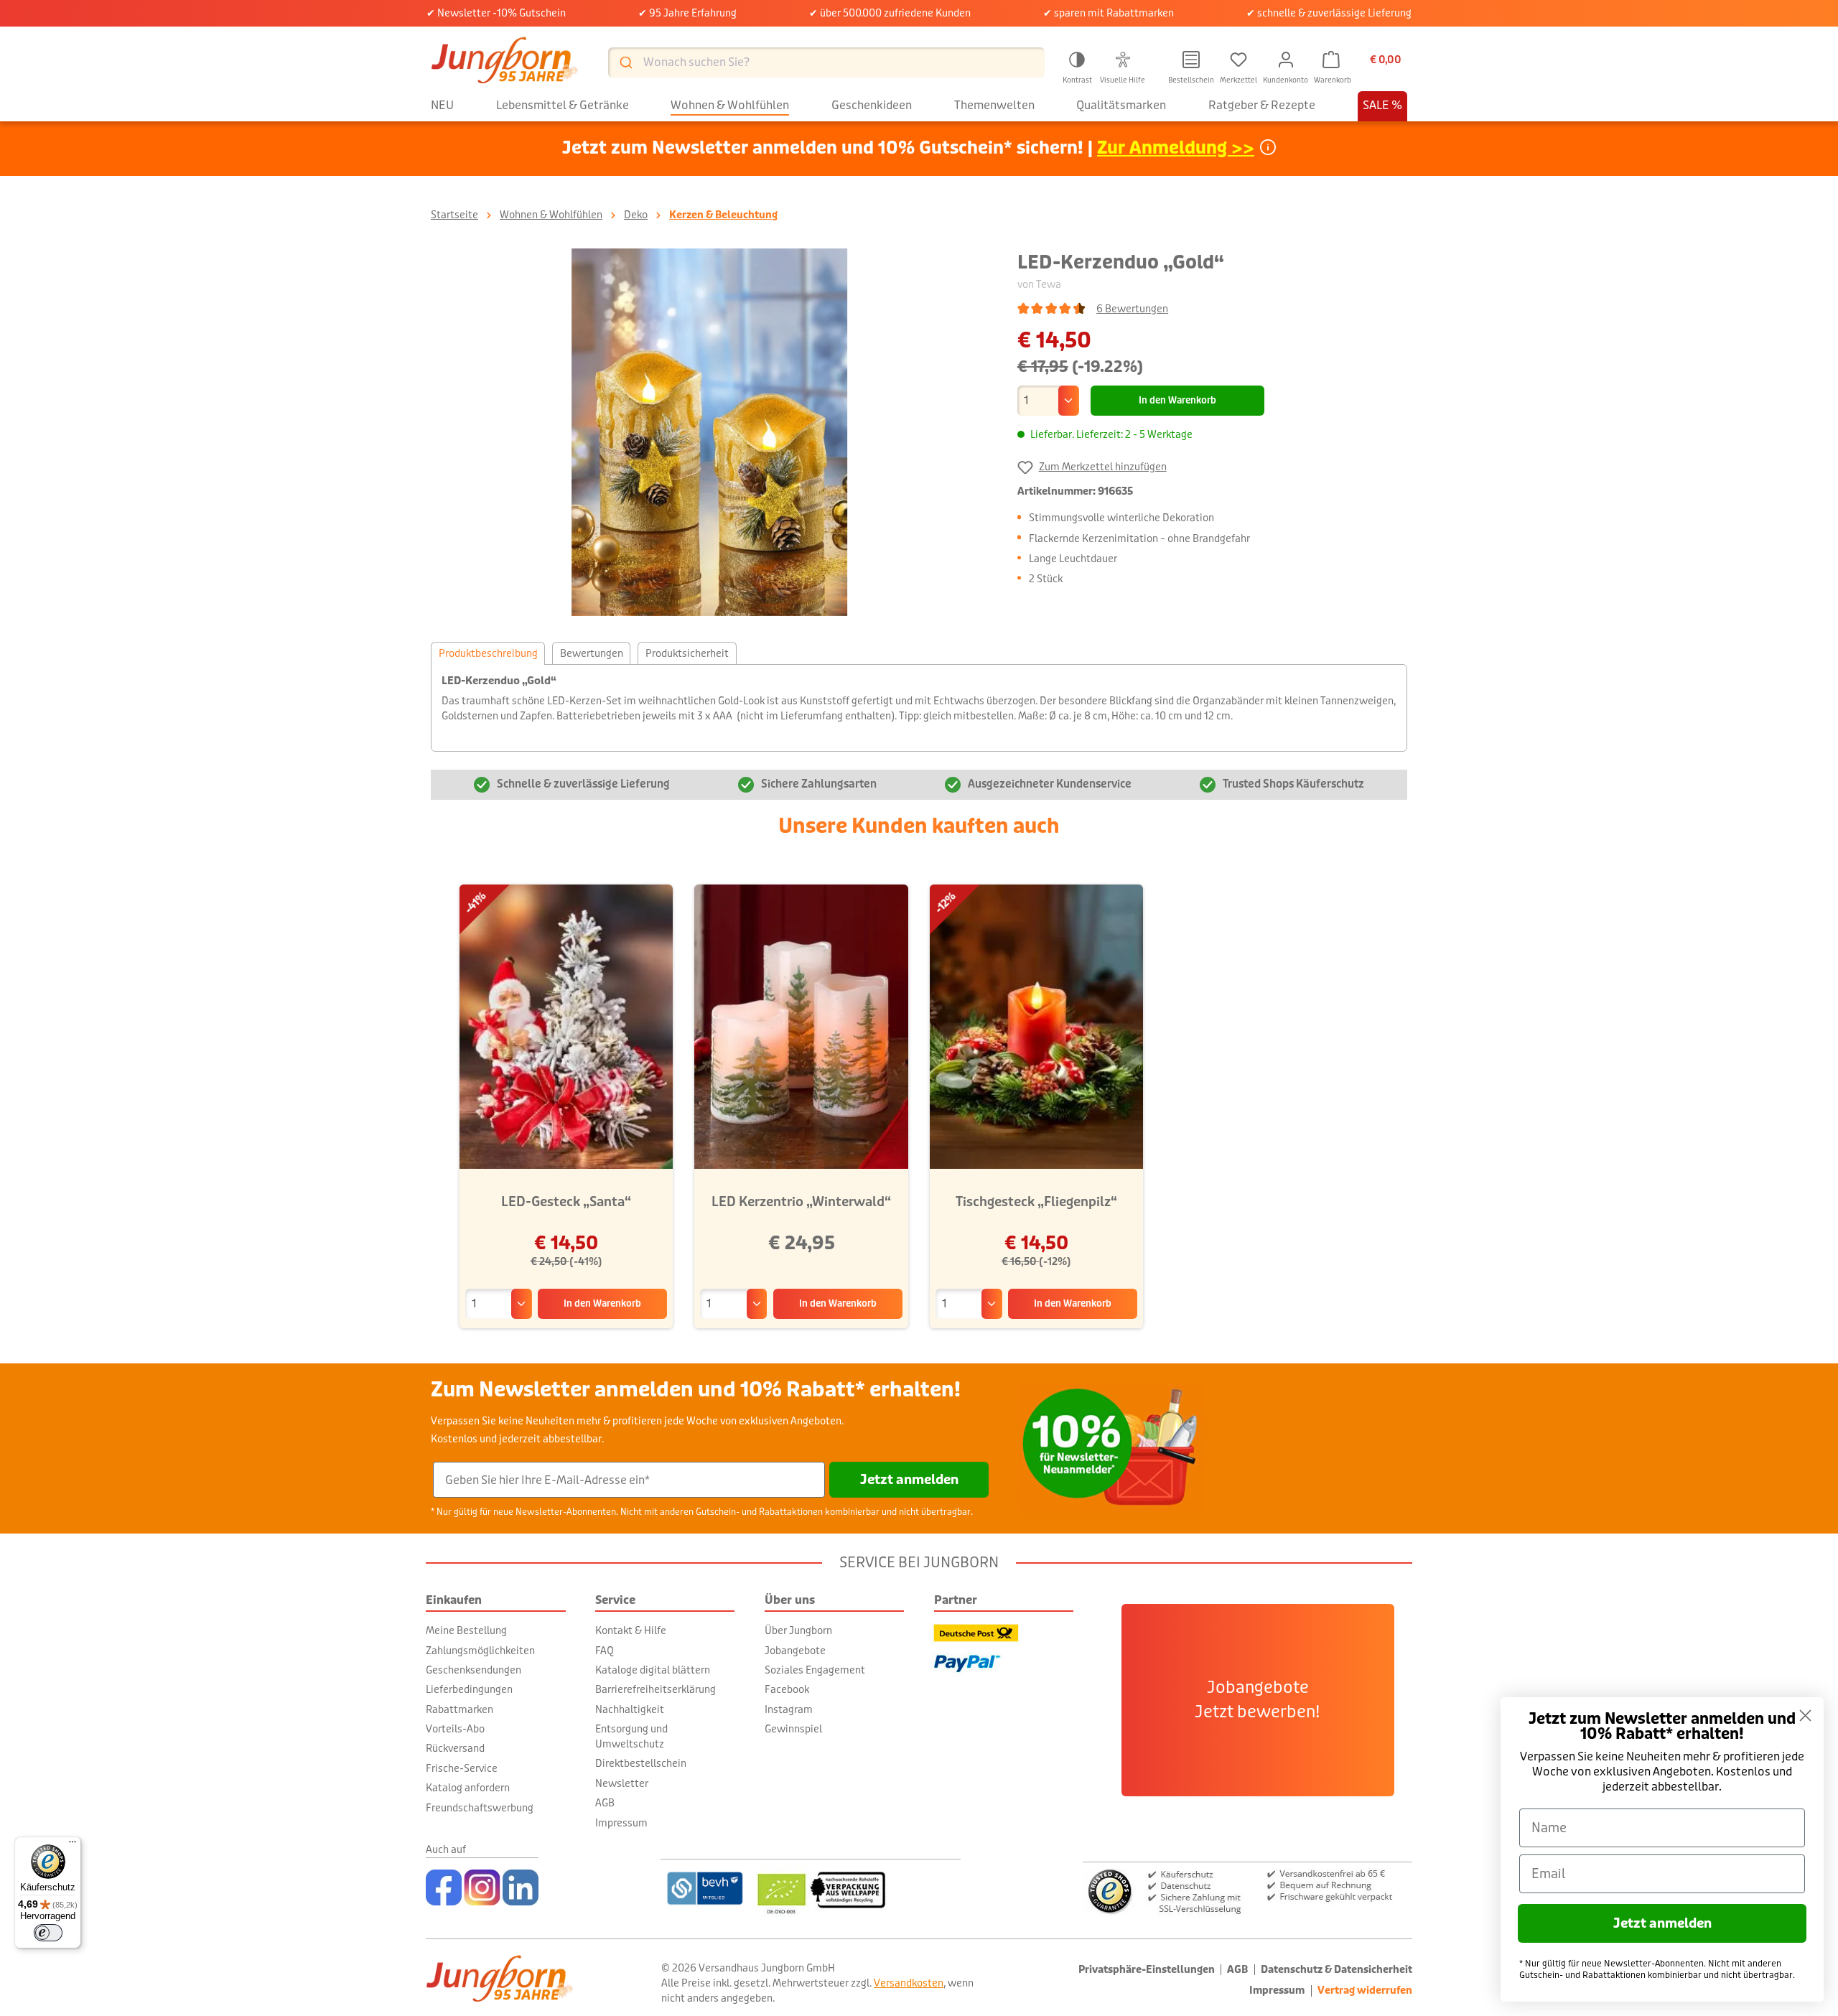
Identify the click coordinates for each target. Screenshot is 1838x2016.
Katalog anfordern (468, 1788)
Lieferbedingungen (469, 1689)
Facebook (787, 1689)
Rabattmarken (459, 1709)
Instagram (789, 1709)
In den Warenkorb (1177, 401)
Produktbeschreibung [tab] (488, 653)
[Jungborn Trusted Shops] (1247, 1890)
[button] (1077, 65)
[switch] (48, 1933)
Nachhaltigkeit (630, 1709)
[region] (710, 432)
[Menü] (73, 1845)
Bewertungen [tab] (592, 653)
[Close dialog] (1805, 1716)
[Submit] (625, 62)
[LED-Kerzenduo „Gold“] (709, 432)
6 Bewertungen (1132, 309)
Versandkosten (909, 1983)
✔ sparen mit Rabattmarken (1109, 13)
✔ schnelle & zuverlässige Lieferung (1329, 13)
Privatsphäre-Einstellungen (1147, 1970)
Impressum (621, 1823)
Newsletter (622, 1783)
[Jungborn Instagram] (482, 1887)
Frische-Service (462, 1768)
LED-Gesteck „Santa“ (566, 1202)
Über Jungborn (798, 1630)
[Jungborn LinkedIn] (521, 1887)
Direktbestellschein (641, 1763)
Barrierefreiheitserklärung (656, 1689)
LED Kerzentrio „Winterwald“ (801, 1202)
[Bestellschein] (1191, 60)
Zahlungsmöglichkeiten (480, 1651)
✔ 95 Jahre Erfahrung (687, 13)
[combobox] (826, 62)
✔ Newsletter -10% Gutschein (496, 13)
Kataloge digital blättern (653, 1670)
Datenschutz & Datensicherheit (1336, 1970)
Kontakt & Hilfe (631, 1630)
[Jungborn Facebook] (444, 1887)
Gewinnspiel (793, 1729)
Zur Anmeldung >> (1176, 148)
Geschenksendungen (474, 1670)
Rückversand (455, 1748)
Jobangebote (795, 1651)
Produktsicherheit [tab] (687, 653)
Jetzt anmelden (909, 1480)
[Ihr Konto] (1286, 60)
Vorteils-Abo (455, 1729)
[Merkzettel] (1238, 60)
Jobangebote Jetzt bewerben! (1258, 1700)
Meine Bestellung (466, 1630)
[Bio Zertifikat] (856, 1888)
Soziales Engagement (815, 1670)
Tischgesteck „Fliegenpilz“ (1036, 1202)
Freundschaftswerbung (480, 1808)
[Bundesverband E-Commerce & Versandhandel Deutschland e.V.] (705, 1888)
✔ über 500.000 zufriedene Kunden (890, 13)
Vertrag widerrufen (1365, 1991)
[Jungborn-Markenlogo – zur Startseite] (505, 62)
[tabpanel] (919, 708)
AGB (605, 1803)
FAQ (605, 1651)
